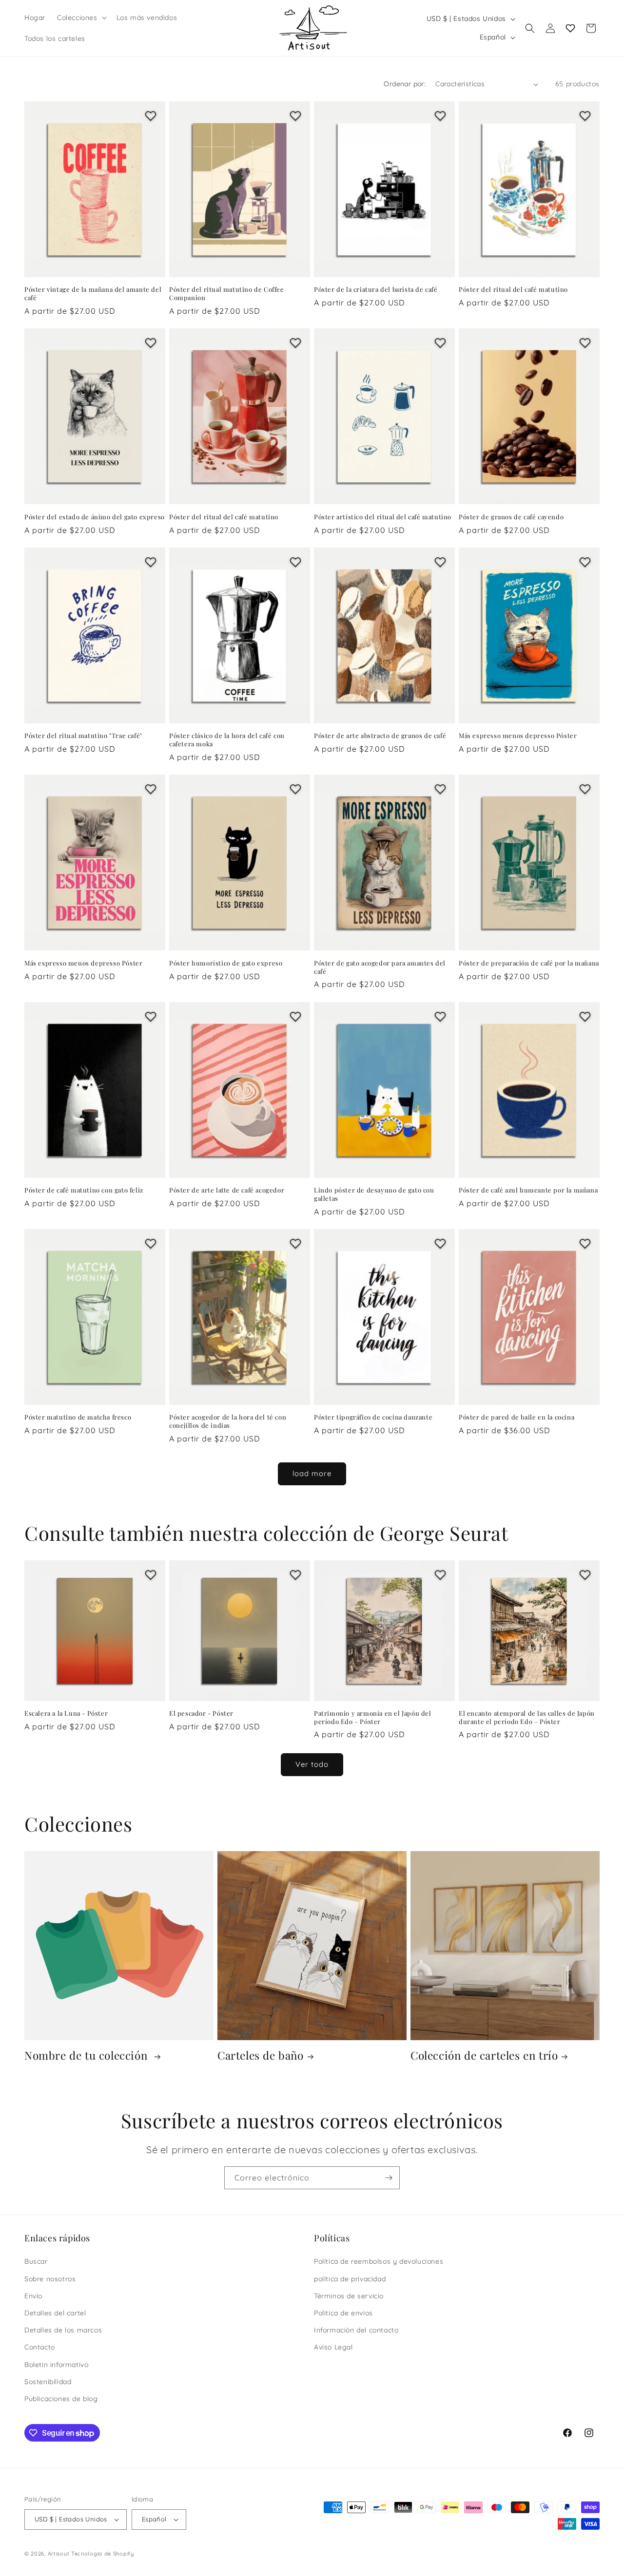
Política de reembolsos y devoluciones (379, 2261)
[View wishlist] (570, 28)
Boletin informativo (56, 2365)
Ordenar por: (405, 84)
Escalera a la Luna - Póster (66, 1713)
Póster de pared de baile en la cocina (517, 1417)
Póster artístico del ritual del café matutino (383, 517)
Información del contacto (356, 2330)
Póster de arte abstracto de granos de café (380, 736)
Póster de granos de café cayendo (511, 517)
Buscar (36, 2261)
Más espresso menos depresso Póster (518, 736)
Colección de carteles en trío (484, 2055)
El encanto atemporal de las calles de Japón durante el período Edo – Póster (527, 1717)
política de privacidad (350, 2279)
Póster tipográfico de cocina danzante (373, 1417)
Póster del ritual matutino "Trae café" (83, 736)
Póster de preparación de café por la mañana (529, 963)
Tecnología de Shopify (103, 2554)
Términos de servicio (349, 2296)
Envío (33, 2296)
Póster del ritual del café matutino (513, 289)
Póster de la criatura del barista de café (376, 289)
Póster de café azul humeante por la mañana (528, 1190)
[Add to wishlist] (151, 116)
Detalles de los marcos (63, 2330)
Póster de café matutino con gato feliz (84, 1190)
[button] (81, 18)
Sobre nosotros (50, 2279)
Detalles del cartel (55, 2313)
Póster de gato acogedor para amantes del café (380, 967)
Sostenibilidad (48, 2382)
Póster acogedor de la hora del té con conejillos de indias (228, 1421)
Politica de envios (343, 2313)
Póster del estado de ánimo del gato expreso (95, 517)
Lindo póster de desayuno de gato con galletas (374, 1194)
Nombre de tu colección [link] (88, 2055)
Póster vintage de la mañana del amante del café (93, 294)
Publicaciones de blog (61, 2399)
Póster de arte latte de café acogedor (227, 1190)
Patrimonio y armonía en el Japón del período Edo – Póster (373, 1717)
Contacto (40, 2347)
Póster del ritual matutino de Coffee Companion (227, 294)
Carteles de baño (261, 2055)
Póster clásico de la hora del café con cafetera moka (227, 740)
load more (312, 1473)
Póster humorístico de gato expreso (226, 963)
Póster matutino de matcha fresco (78, 1417)
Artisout (59, 2554)
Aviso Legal (333, 2347)
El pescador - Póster (201, 1713)
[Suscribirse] (389, 2178)
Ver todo (312, 1764)
